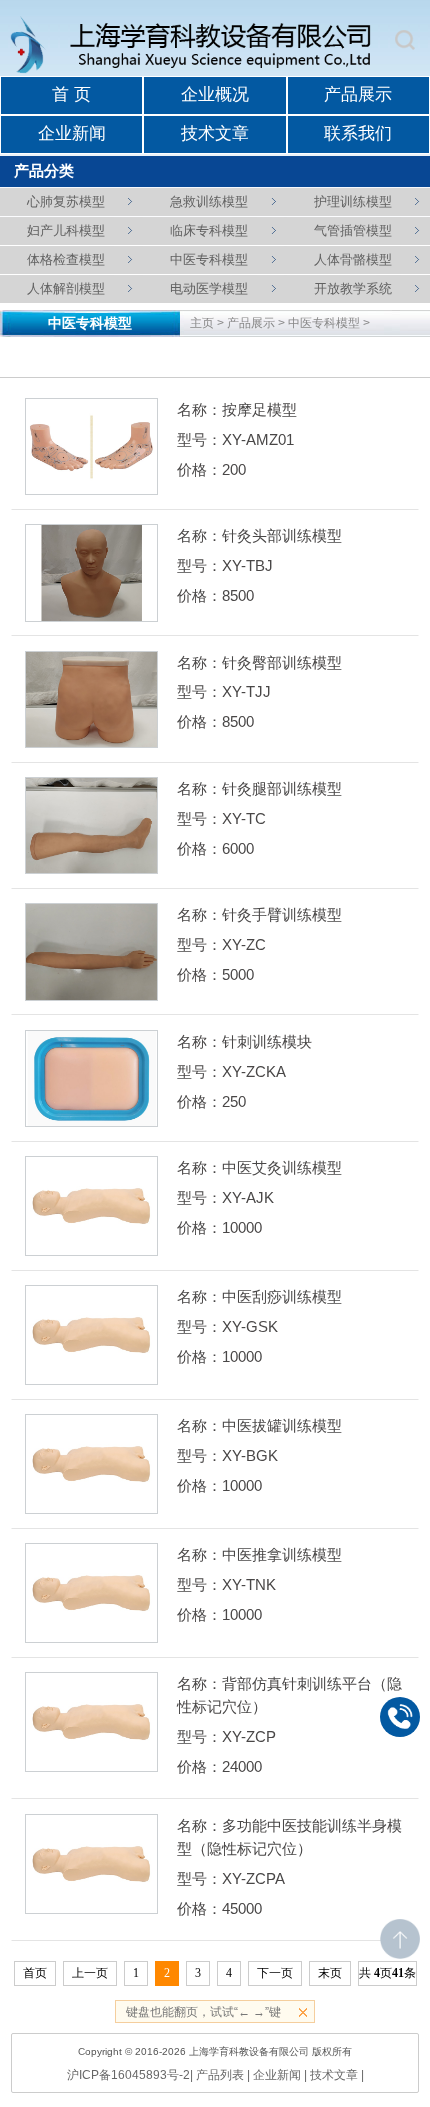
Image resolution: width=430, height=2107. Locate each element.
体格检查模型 (66, 259)
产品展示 (358, 94)
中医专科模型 (209, 259)
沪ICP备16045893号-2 (128, 2075)
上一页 (90, 1973)
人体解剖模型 (66, 288)
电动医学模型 (209, 288)
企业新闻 (72, 133)
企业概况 (215, 94)
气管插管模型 (353, 230)
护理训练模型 (353, 201)
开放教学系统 (353, 288)
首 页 (71, 94)
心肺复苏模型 (66, 201)
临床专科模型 (209, 230)
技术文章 (215, 133)
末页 (330, 1973)
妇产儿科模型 (66, 230)
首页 (35, 1973)
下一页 (275, 1973)
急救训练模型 (209, 201)
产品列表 (220, 2075)
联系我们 (358, 133)
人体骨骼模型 (353, 259)
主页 (202, 323)
